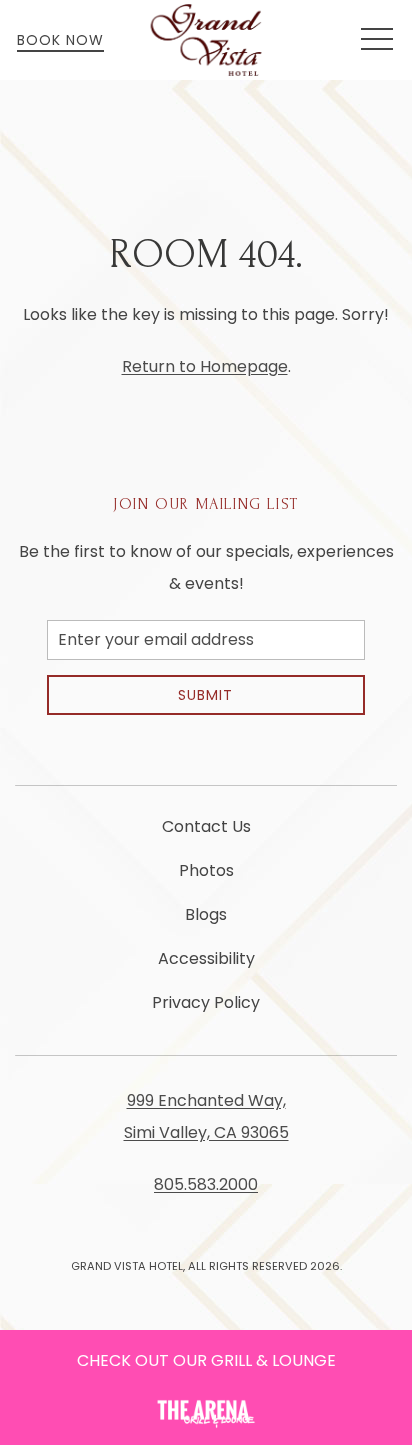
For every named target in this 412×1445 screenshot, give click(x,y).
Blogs (206, 914)
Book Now (60, 40)
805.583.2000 (206, 1184)
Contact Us (206, 826)
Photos (206, 870)
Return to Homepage (205, 366)
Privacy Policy (206, 1002)
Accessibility (206, 958)
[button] (377, 40)
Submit (205, 695)
